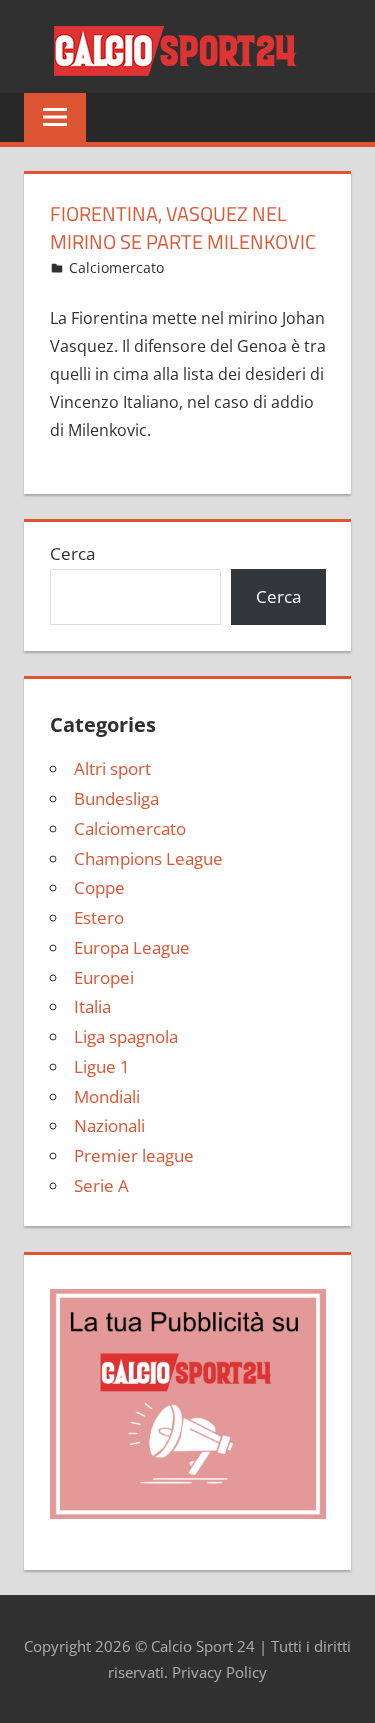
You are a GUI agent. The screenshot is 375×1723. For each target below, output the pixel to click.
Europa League (132, 947)
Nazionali (109, 1125)
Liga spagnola (126, 1036)
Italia (92, 1006)
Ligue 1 (102, 1066)
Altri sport (112, 768)
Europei (104, 977)
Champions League (148, 858)
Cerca (72, 553)
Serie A (101, 1185)
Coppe (99, 887)
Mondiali (107, 1096)
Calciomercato (116, 267)
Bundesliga (116, 798)
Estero (99, 917)
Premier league (134, 1155)
